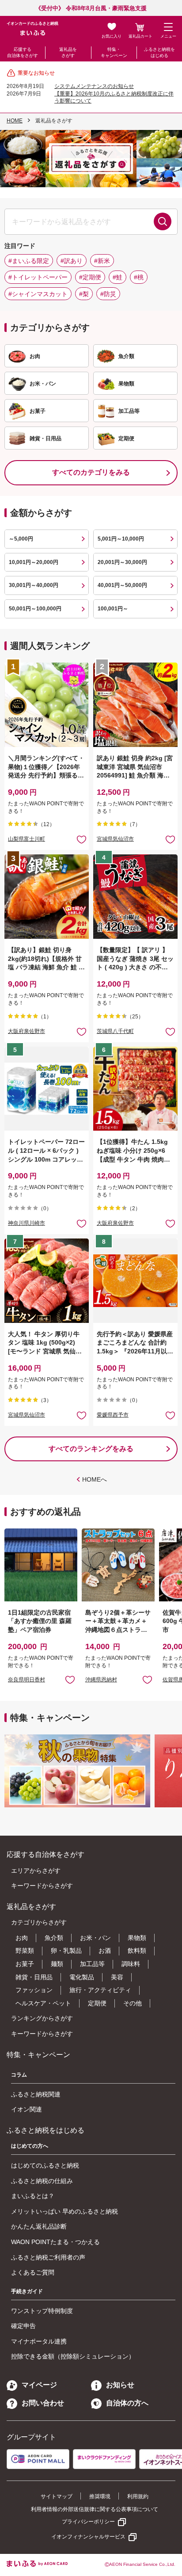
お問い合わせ (43, 2403)
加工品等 (92, 1964)
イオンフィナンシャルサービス (88, 2537)
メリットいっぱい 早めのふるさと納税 (64, 2211)
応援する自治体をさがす (23, 52)
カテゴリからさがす (39, 1922)
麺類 (57, 1964)
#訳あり (72, 261)
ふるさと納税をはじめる (159, 52)
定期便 (97, 2003)
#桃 (139, 277)
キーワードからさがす (42, 1886)
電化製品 (82, 1977)
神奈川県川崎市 (27, 1223)
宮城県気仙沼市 (115, 839)
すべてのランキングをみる (91, 1449)
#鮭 (118, 277)
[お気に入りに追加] (82, 839)
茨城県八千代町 (115, 1031)
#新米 (102, 261)
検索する (163, 221)
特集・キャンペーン (114, 52)
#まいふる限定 (29, 261)
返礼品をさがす (68, 52)
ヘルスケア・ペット (43, 2003)
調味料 (131, 1964)
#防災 (108, 294)
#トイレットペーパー (38, 277)
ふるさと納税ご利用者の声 (48, 2257)
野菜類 (25, 1951)
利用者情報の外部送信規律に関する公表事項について (95, 2509)
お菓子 (25, 1964)
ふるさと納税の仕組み (42, 2181)
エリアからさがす (36, 1871)
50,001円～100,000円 (35, 609)
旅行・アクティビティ (100, 1990)
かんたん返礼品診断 (39, 2226)
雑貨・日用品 (34, 1977)
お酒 (105, 1951)
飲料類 (137, 1951)
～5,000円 (21, 539)
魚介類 (54, 1938)
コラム (19, 2075)
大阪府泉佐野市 (27, 1031)
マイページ (39, 2385)
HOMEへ (95, 1479)
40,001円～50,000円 (122, 585)
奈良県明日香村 (27, 1680)
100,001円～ (113, 609)
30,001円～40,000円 (34, 585)
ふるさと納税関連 (36, 2094)
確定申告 (23, 2326)
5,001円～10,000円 (121, 539)
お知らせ (120, 2385)
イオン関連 (27, 2109)
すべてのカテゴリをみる (91, 472)
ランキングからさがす (42, 2018)
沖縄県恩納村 (101, 1680)
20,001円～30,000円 (122, 562)
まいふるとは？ (33, 2196)
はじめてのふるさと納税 (45, 2165)
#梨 (84, 294)
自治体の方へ (127, 2403)
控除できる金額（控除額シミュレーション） (73, 2356)
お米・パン (95, 1938)
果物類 (137, 1938)
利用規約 (138, 2496)
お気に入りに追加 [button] (82, 839)
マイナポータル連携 (39, 2341)
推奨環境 (100, 2496)
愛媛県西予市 (113, 1415)
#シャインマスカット (38, 294)
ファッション (34, 1990)
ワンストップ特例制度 (42, 2311)
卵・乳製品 (66, 1951)
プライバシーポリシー (88, 2522)
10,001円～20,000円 (34, 562)
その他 (133, 2003)
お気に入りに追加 (70, 1679)
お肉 (22, 1938)
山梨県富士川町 (27, 839)
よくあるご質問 (33, 2272)
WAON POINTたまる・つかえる (55, 2242)
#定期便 (90, 277)
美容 (117, 1977)
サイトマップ (57, 2496)
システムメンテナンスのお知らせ (94, 86)
